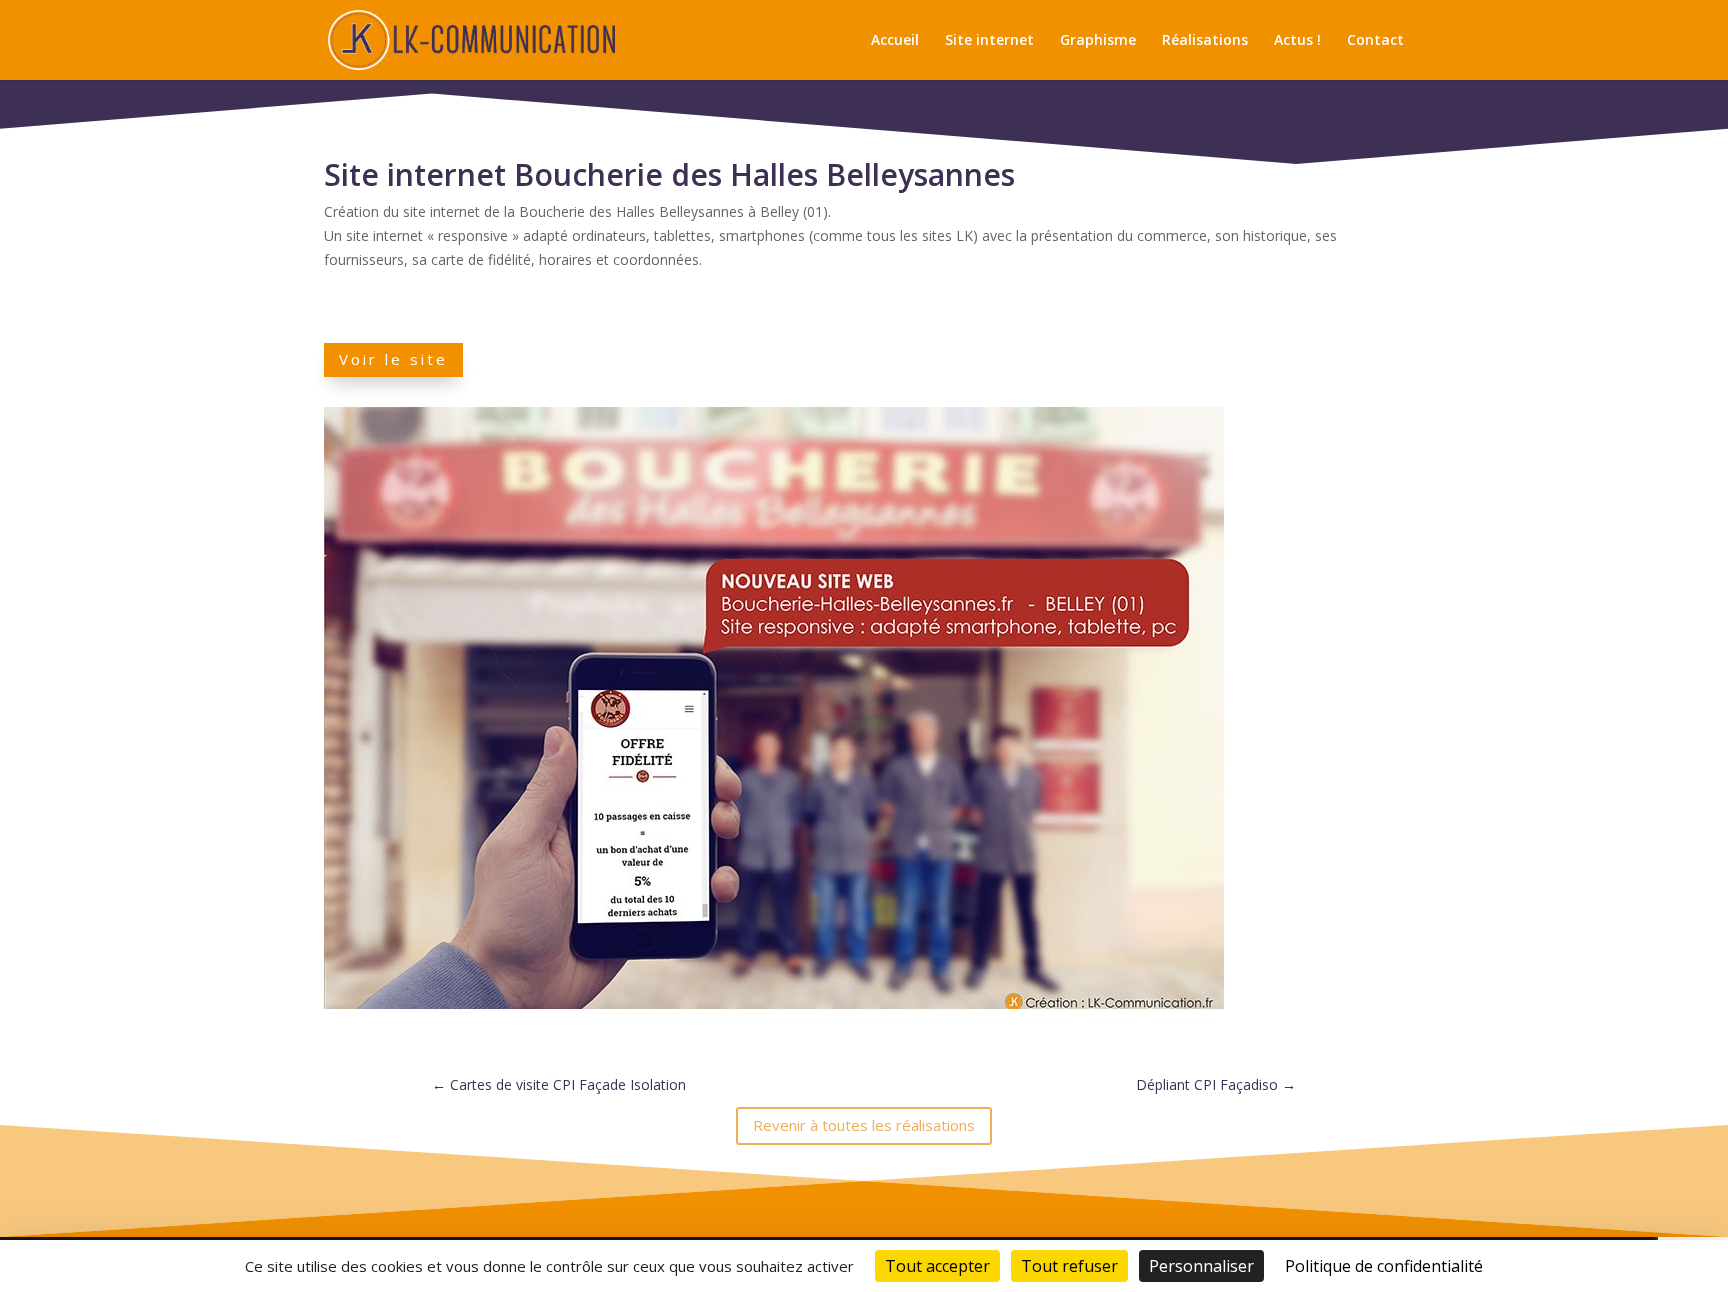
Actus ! (1297, 41)
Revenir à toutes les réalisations (864, 1125)
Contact (1375, 41)
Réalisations (1205, 41)
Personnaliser (1201, 1266)
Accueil (895, 41)
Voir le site (393, 359)
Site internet (989, 41)
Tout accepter (937, 1266)
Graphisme (1098, 41)
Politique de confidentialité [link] (1384, 1266)
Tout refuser (1069, 1266)
